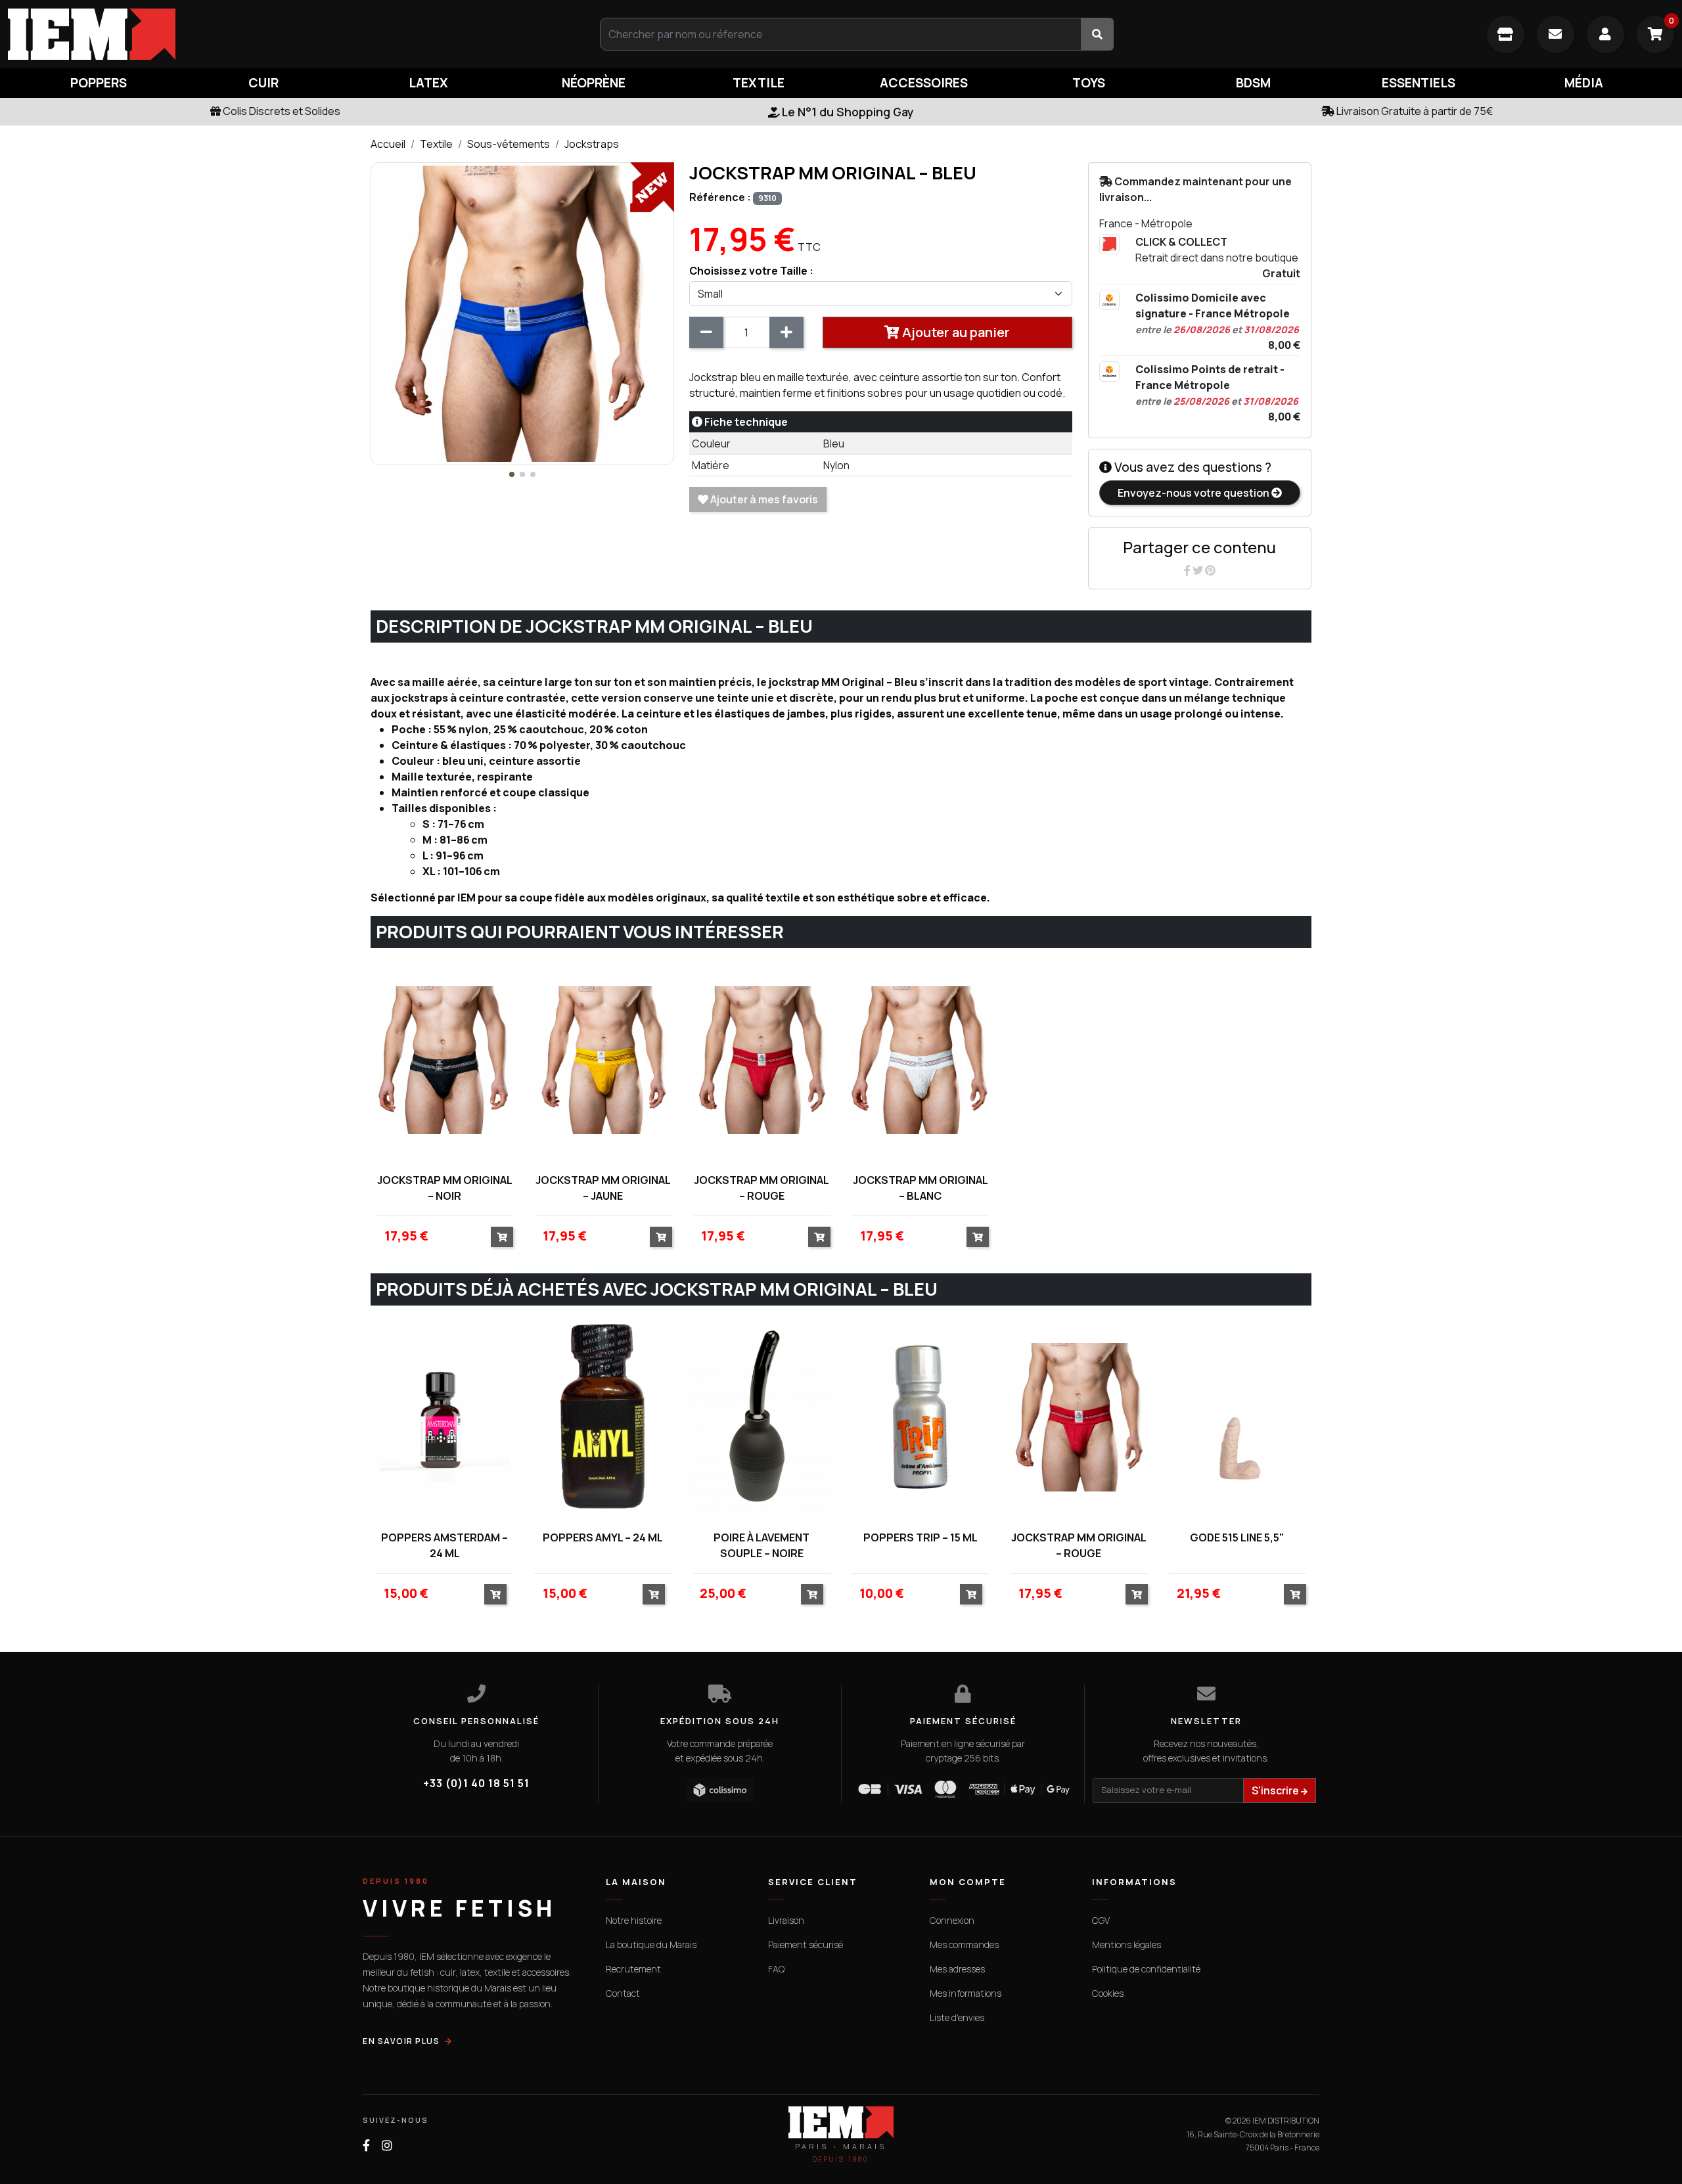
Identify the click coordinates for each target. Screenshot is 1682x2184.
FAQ (776, 1969)
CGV (1101, 1920)
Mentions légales (1126, 1945)
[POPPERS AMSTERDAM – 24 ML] (444, 1418)
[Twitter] (1199, 570)
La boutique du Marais (651, 1945)
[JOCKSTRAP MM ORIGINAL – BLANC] (920, 1060)
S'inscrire (1276, 1790)
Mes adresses (957, 1969)
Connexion (952, 1920)
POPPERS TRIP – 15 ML (921, 1537)
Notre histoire (634, 1920)
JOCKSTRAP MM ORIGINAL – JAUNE (603, 1188)
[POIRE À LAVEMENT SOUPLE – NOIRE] (762, 1418)
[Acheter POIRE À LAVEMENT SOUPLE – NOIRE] (812, 1594)
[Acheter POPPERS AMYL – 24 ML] (654, 1594)
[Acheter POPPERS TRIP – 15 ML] (971, 1594)
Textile (436, 144)
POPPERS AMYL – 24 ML (603, 1537)
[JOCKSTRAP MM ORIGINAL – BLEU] (522, 313)
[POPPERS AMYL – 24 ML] (603, 1418)
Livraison (786, 1920)
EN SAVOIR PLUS (401, 2041)
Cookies (1108, 1993)
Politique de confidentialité (1146, 1969)
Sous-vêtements (509, 144)
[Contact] (1556, 34)
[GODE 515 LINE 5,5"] (1238, 1418)
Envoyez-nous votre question (1194, 493)
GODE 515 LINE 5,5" (1237, 1537)
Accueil (388, 144)
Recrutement (633, 1969)
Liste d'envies (957, 2017)
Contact (623, 1993)
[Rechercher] (1097, 34)
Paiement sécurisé (806, 1945)
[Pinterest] (1210, 570)
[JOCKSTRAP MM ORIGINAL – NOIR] (444, 1060)
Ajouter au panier (955, 332)
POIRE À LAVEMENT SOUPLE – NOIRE (761, 1545)
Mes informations (966, 1993)
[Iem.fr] (280, 34)
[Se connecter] (1605, 34)
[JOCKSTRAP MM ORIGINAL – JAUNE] (603, 1060)
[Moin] (706, 332)
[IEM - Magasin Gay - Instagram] (387, 2146)
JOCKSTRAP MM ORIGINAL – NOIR (445, 1188)
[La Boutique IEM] (1506, 34)
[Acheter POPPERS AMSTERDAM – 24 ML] (495, 1594)
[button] (512, 474)
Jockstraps (592, 144)
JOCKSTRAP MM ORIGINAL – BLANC (921, 1188)
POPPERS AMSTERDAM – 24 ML (444, 1545)
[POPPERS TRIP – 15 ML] (920, 1418)
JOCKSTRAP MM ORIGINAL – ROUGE (761, 1188)
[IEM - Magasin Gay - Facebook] (366, 2146)
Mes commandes (964, 1945)
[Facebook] (1188, 570)
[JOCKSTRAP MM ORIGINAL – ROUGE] (762, 1060)
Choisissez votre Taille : (751, 271)
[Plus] (786, 332)
